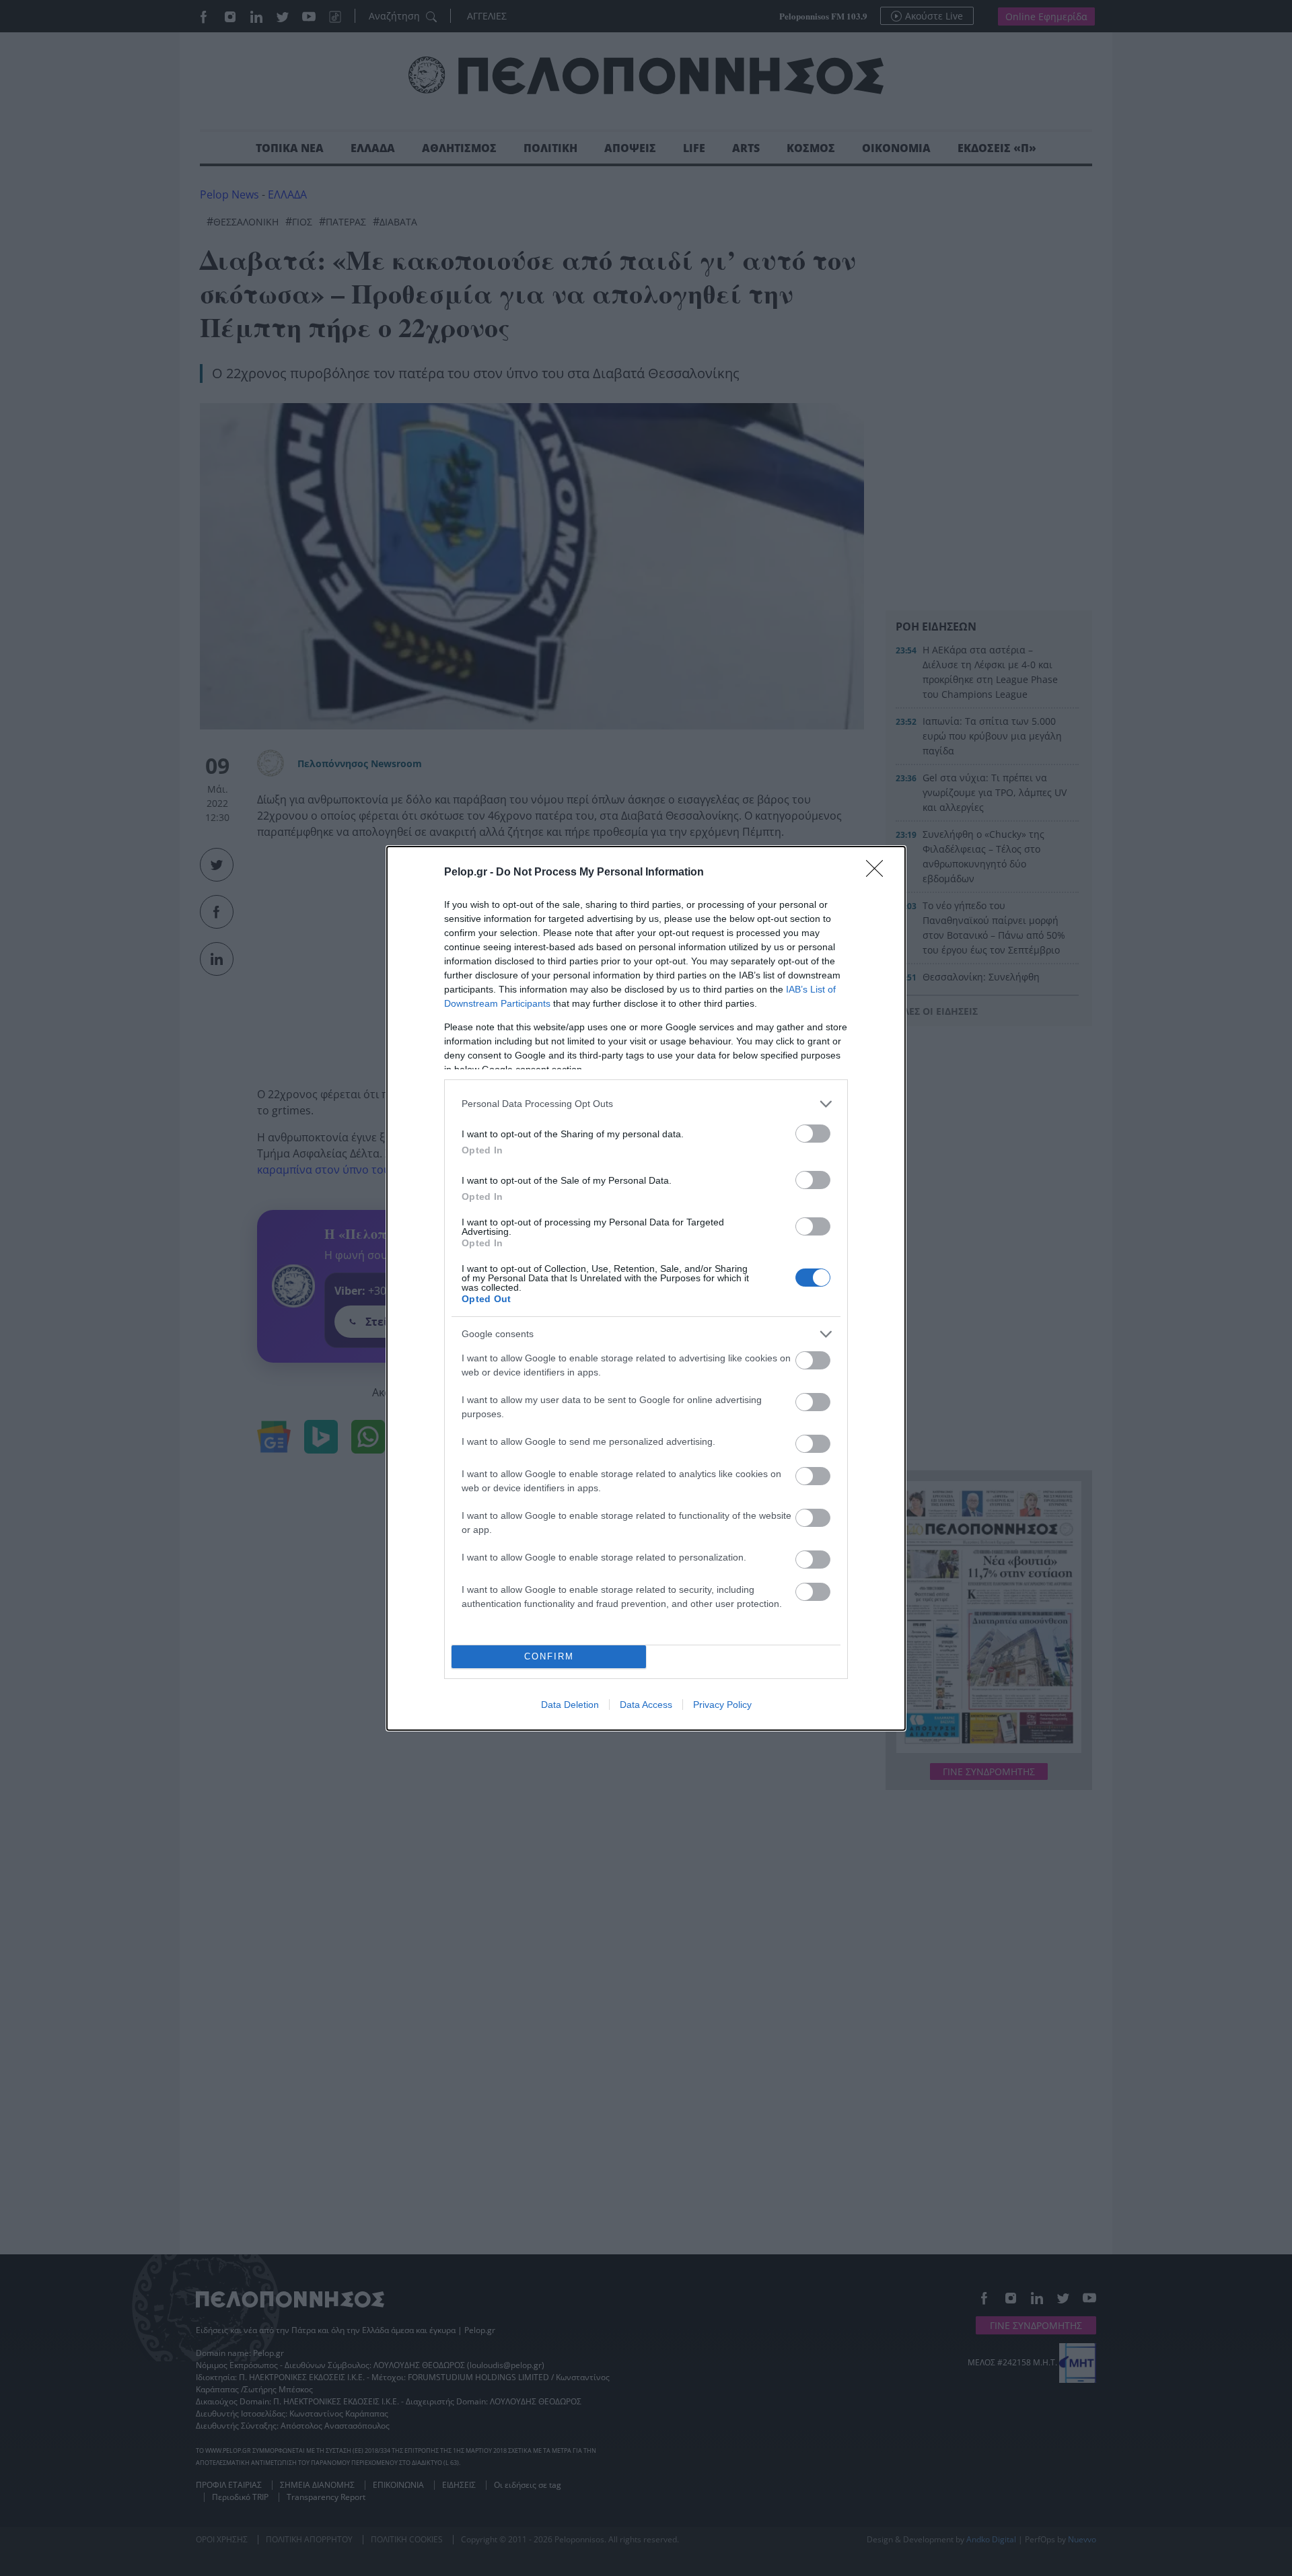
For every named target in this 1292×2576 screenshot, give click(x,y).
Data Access (646, 1705)
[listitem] (646, 1104)
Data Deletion (570, 1705)
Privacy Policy (722, 1705)
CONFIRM (549, 1656)
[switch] (813, 1134)
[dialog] (646, 1288)
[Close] (879, 873)
